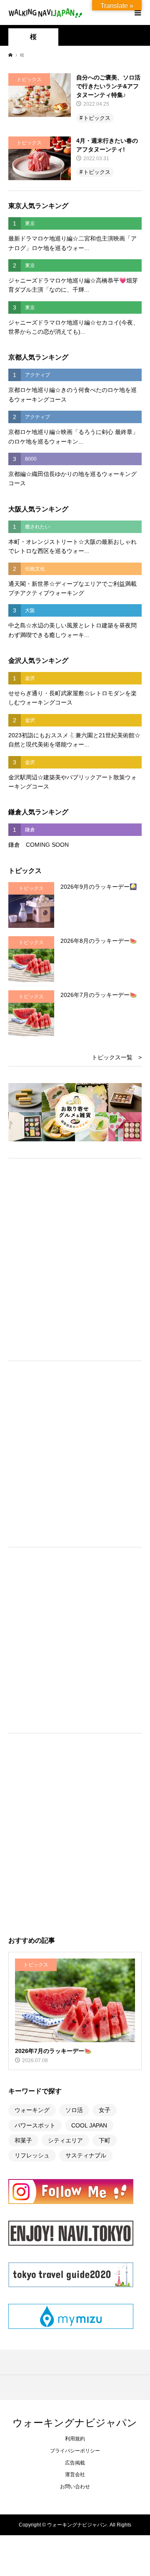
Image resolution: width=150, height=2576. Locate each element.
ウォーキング (32, 2110)
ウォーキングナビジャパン (75, 2422)
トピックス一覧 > (117, 1057)
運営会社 (75, 2474)
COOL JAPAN (89, 2125)
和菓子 (23, 2140)
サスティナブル (86, 2155)
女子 (105, 2110)
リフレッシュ (32, 2155)
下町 (105, 2140)
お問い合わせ (75, 2487)
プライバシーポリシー (75, 2451)
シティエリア (65, 2140)
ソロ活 (74, 2110)
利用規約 (75, 2439)
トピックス (97, 118)
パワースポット (35, 2125)
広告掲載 (75, 2463)
